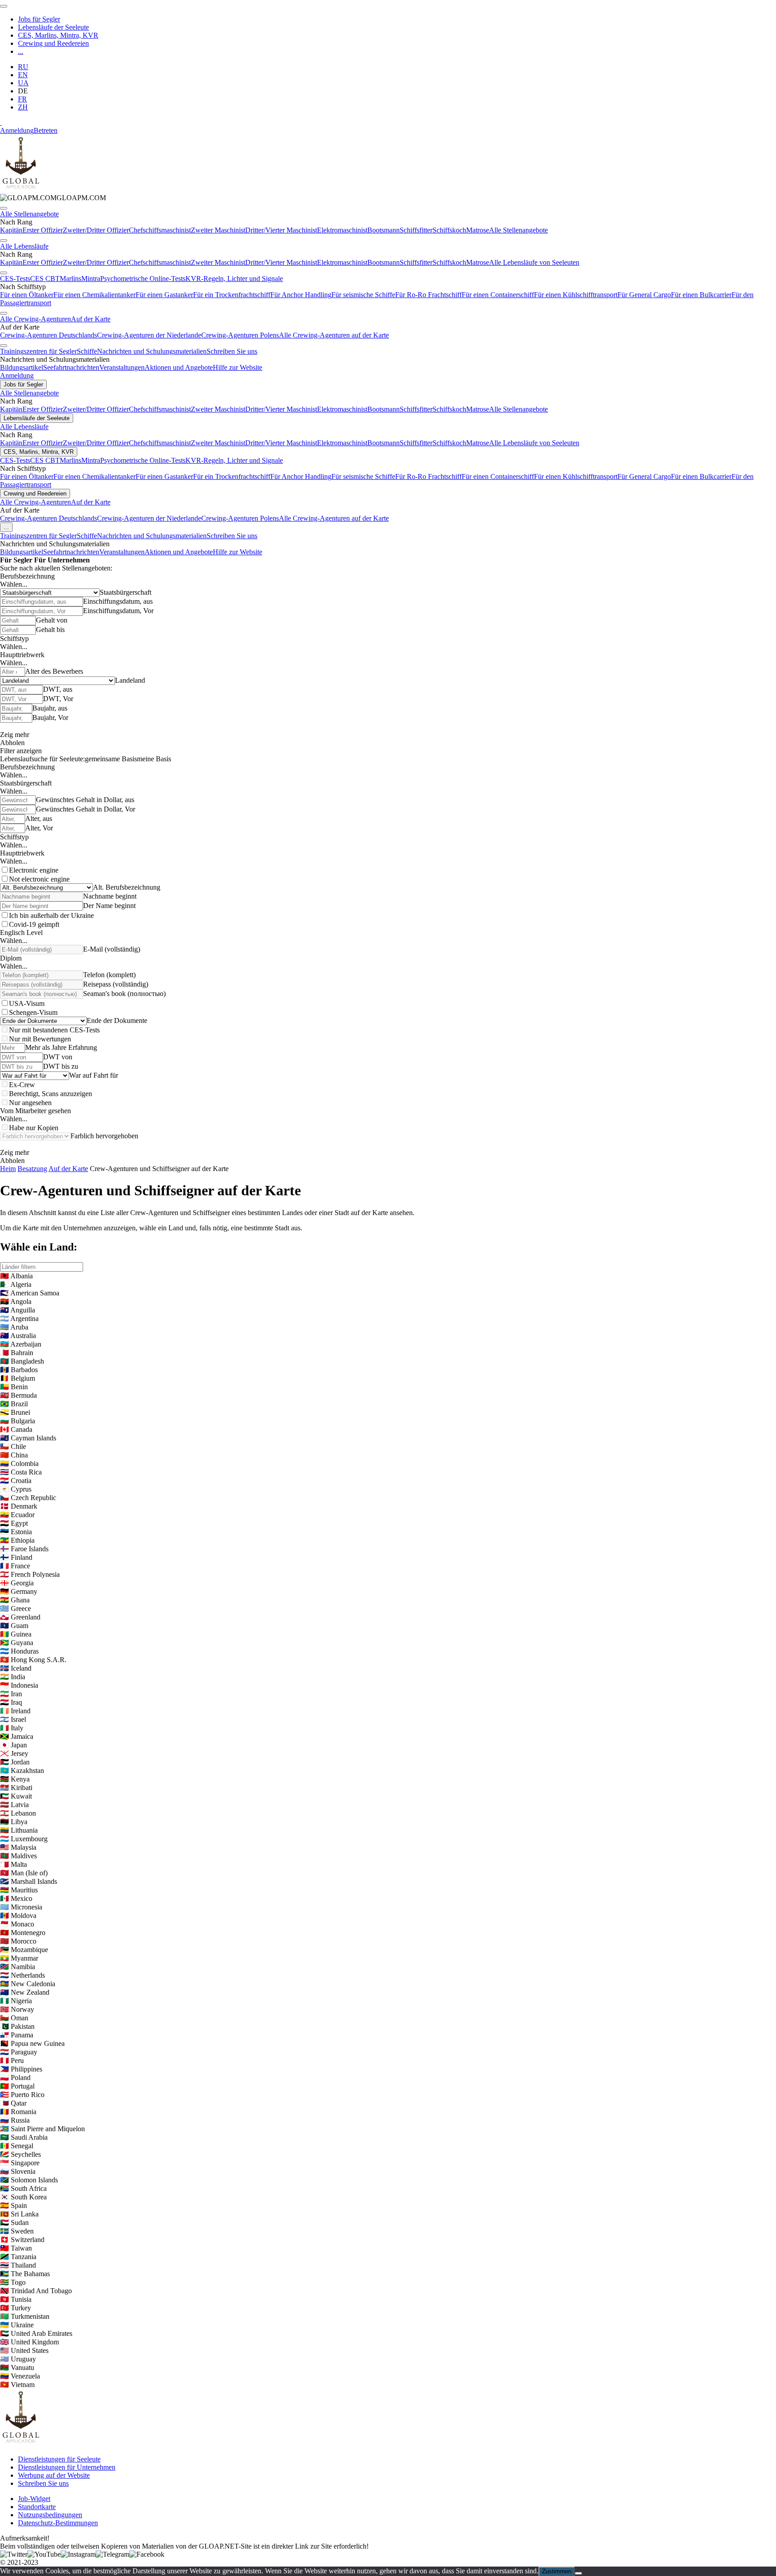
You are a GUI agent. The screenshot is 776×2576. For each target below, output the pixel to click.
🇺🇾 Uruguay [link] (18, 2359)
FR (22, 99)
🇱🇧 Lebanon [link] (18, 1813)
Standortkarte (37, 2507)
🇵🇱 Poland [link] (15, 2078)
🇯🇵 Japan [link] (13, 1745)
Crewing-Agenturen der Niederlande (149, 335)
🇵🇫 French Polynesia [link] (30, 1574)
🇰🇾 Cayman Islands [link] (28, 1438)
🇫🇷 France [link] (15, 1566)
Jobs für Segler (39, 19)
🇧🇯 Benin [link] (14, 1387)
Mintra (91, 279)
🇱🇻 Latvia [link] (14, 1805)
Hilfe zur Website (238, 367)
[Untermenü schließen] (4, 208)
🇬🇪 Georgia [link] (17, 1583)
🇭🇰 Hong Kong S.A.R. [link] (33, 1660)
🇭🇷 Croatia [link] (16, 1481)
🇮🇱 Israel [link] (13, 1719)
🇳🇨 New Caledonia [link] (28, 1984)
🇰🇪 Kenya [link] (15, 1779)
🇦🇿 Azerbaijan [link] (21, 1344)
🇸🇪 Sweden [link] (17, 2231)
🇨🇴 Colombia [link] (19, 1464)
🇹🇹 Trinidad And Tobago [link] (36, 2291)
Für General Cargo (644, 295)
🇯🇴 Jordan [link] (15, 1762)
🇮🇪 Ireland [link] (15, 1711)
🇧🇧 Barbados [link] (19, 1370)
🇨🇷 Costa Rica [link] (21, 1472)
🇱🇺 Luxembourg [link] (24, 1839)
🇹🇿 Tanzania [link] (18, 2257)
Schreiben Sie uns (232, 351)
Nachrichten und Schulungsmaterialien (152, 351)
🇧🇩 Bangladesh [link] (22, 1361)
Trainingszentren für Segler (38, 351)
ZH (23, 107)
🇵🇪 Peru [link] (12, 2060)
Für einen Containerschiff (498, 295)
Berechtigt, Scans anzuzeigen (51, 1094)
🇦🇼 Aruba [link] (14, 1327)
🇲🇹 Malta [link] (13, 1864)
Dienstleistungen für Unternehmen (67, 2467)
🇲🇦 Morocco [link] (18, 1941)
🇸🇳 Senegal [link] (17, 2146)
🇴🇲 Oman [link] (14, 2018)
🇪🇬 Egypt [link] (14, 1523)
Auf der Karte (91, 319)
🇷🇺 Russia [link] (15, 2120)
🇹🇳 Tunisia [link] (16, 2299)
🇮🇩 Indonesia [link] (19, 1685)
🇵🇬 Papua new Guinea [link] (32, 2043)
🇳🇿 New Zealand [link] (25, 1992)
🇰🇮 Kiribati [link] (16, 1788)
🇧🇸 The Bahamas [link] (25, 2274)
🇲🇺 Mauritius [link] (19, 1890)
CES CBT (45, 279)
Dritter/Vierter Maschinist (281, 230)
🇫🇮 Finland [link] (16, 1557)
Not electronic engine (39, 879)
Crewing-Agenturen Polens (240, 335)
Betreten (46, 130)
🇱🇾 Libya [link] (14, 1822)
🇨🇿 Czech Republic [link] (28, 1498)
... (21, 51)
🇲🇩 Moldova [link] (18, 1916)
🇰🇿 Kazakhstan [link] (22, 1771)
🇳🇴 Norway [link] (17, 2009)
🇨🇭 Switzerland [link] (22, 2240)
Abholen (12, 743)
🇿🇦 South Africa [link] (23, 2188)
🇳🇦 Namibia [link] (18, 1967)
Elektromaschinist (342, 230)
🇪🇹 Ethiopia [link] (17, 1540)
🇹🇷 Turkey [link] (15, 2308)
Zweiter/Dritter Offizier (96, 230)
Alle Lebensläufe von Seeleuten (534, 262)
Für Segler (16, 560)
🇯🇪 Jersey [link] (14, 1753)
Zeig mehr (15, 735)
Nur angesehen (30, 1103)
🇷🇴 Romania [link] (18, 2112)
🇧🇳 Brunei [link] (15, 1412)
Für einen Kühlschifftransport (576, 295)
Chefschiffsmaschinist (160, 230)
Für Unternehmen (62, 560)
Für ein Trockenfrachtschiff (232, 295)
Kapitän (11, 230)
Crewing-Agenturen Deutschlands (48, 335)
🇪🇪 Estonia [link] (16, 1532)
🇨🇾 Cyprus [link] (16, 1489)
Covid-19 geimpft (34, 924)
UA (23, 83)
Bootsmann (384, 230)
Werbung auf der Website (54, 2475)
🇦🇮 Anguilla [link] (18, 1310)
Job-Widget (34, 2499)
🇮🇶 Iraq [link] (11, 1702)
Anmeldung (17, 130)
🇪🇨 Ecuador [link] (17, 1515)
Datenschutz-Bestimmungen (58, 2523)
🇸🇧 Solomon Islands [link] (29, 2180)
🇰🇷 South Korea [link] (23, 2197)
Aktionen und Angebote (179, 367)
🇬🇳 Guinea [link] (16, 1634)
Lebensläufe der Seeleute (53, 27)
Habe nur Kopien (34, 1128)
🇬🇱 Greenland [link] (20, 1617)
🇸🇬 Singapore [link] (20, 2163)
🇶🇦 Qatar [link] (13, 2103)
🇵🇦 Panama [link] (17, 2035)
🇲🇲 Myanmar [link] (19, 1958)
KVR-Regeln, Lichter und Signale (234, 279)
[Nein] (578, 2573)
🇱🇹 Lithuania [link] (19, 1830)
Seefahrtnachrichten (71, 367)
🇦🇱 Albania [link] (16, 1276)
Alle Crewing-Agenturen (35, 319)
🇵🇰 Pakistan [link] (17, 2026)
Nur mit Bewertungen (40, 1039)
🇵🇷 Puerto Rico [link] (22, 2095)
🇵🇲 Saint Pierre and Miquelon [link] (42, 2129)
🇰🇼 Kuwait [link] (16, 1796)
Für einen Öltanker (27, 295)
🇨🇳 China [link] (14, 1455)
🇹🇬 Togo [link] (13, 2282)
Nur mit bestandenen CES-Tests (54, 1030)
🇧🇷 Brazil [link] (14, 1404)
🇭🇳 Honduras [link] (19, 1651)
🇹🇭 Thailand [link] (18, 2265)
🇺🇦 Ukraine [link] (17, 2325)
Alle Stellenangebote (29, 214)
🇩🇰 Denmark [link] (19, 1506)
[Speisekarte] (4, 6)
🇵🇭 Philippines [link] (21, 2069)
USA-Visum (27, 1003)
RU (23, 67)
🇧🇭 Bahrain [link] (17, 1353)
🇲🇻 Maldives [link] (18, 1856)
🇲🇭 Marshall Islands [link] (29, 1881)
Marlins (71, 279)
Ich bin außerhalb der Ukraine (51, 915)
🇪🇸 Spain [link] (13, 2205)
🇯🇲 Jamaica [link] (17, 1736)
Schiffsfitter (416, 230)
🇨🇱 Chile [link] (13, 1446)
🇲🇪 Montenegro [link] (23, 1933)
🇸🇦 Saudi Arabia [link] (24, 2137)
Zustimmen (557, 2571)
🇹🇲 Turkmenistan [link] (25, 2316)
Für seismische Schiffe (363, 295)
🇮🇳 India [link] (13, 1677)
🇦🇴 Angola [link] (16, 1301)
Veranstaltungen (122, 367)
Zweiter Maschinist (218, 230)
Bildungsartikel (22, 367)
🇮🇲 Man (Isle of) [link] (24, 1873)
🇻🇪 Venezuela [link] (20, 2376)
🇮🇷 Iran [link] (11, 1694)
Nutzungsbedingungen (50, 2515)
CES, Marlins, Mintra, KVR (58, 35)
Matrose (478, 230)
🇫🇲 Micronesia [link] (21, 1907)
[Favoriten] (1, 122)
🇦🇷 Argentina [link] (19, 1319)
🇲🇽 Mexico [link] (16, 1898)
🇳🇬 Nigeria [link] (16, 2001)
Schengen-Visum (33, 1012)
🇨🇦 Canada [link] (16, 1429)
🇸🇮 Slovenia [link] (18, 2171)
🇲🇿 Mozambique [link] (24, 1950)
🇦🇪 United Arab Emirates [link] (36, 2333)
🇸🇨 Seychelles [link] (20, 2154)
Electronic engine (34, 870)
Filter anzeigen (21, 751)
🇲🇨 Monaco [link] (17, 1924)
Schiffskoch (449, 230)
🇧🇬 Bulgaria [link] (18, 1421)
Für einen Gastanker (164, 295)
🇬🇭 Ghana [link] (15, 1600)
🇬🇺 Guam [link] (14, 1626)
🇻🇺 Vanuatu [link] (17, 2368)
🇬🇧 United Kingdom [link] (29, 2342)
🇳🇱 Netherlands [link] (22, 1975)
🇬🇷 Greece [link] (15, 1608)
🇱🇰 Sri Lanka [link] (19, 2214)
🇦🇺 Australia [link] (18, 1336)
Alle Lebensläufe (24, 246)
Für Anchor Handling (301, 295)
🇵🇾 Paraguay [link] (19, 2052)
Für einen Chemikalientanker (95, 295)
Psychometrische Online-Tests (143, 279)
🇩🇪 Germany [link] (19, 1591)
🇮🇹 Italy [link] (12, 1728)
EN (23, 75)
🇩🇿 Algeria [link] (16, 1284)
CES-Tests (15, 279)
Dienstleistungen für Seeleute (59, 2459)
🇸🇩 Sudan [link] (14, 2223)
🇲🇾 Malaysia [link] (18, 1847)
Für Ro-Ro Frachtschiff (428, 295)
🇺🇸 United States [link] (24, 2350)
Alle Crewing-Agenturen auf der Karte (334, 335)
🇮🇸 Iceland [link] (16, 1668)
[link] (53, 198)
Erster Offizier (43, 230)
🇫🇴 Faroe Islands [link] (24, 1549)
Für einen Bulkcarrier (701, 295)
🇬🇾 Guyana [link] (17, 1643)
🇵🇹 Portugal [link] (17, 2086)
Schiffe (87, 351)
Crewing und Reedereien (53, 43)
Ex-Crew (22, 1085)
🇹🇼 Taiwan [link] (16, 2248)
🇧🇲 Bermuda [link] (18, 1395)
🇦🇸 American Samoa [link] (30, 1293)
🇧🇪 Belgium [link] (18, 1378)
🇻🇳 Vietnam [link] (17, 2385)
